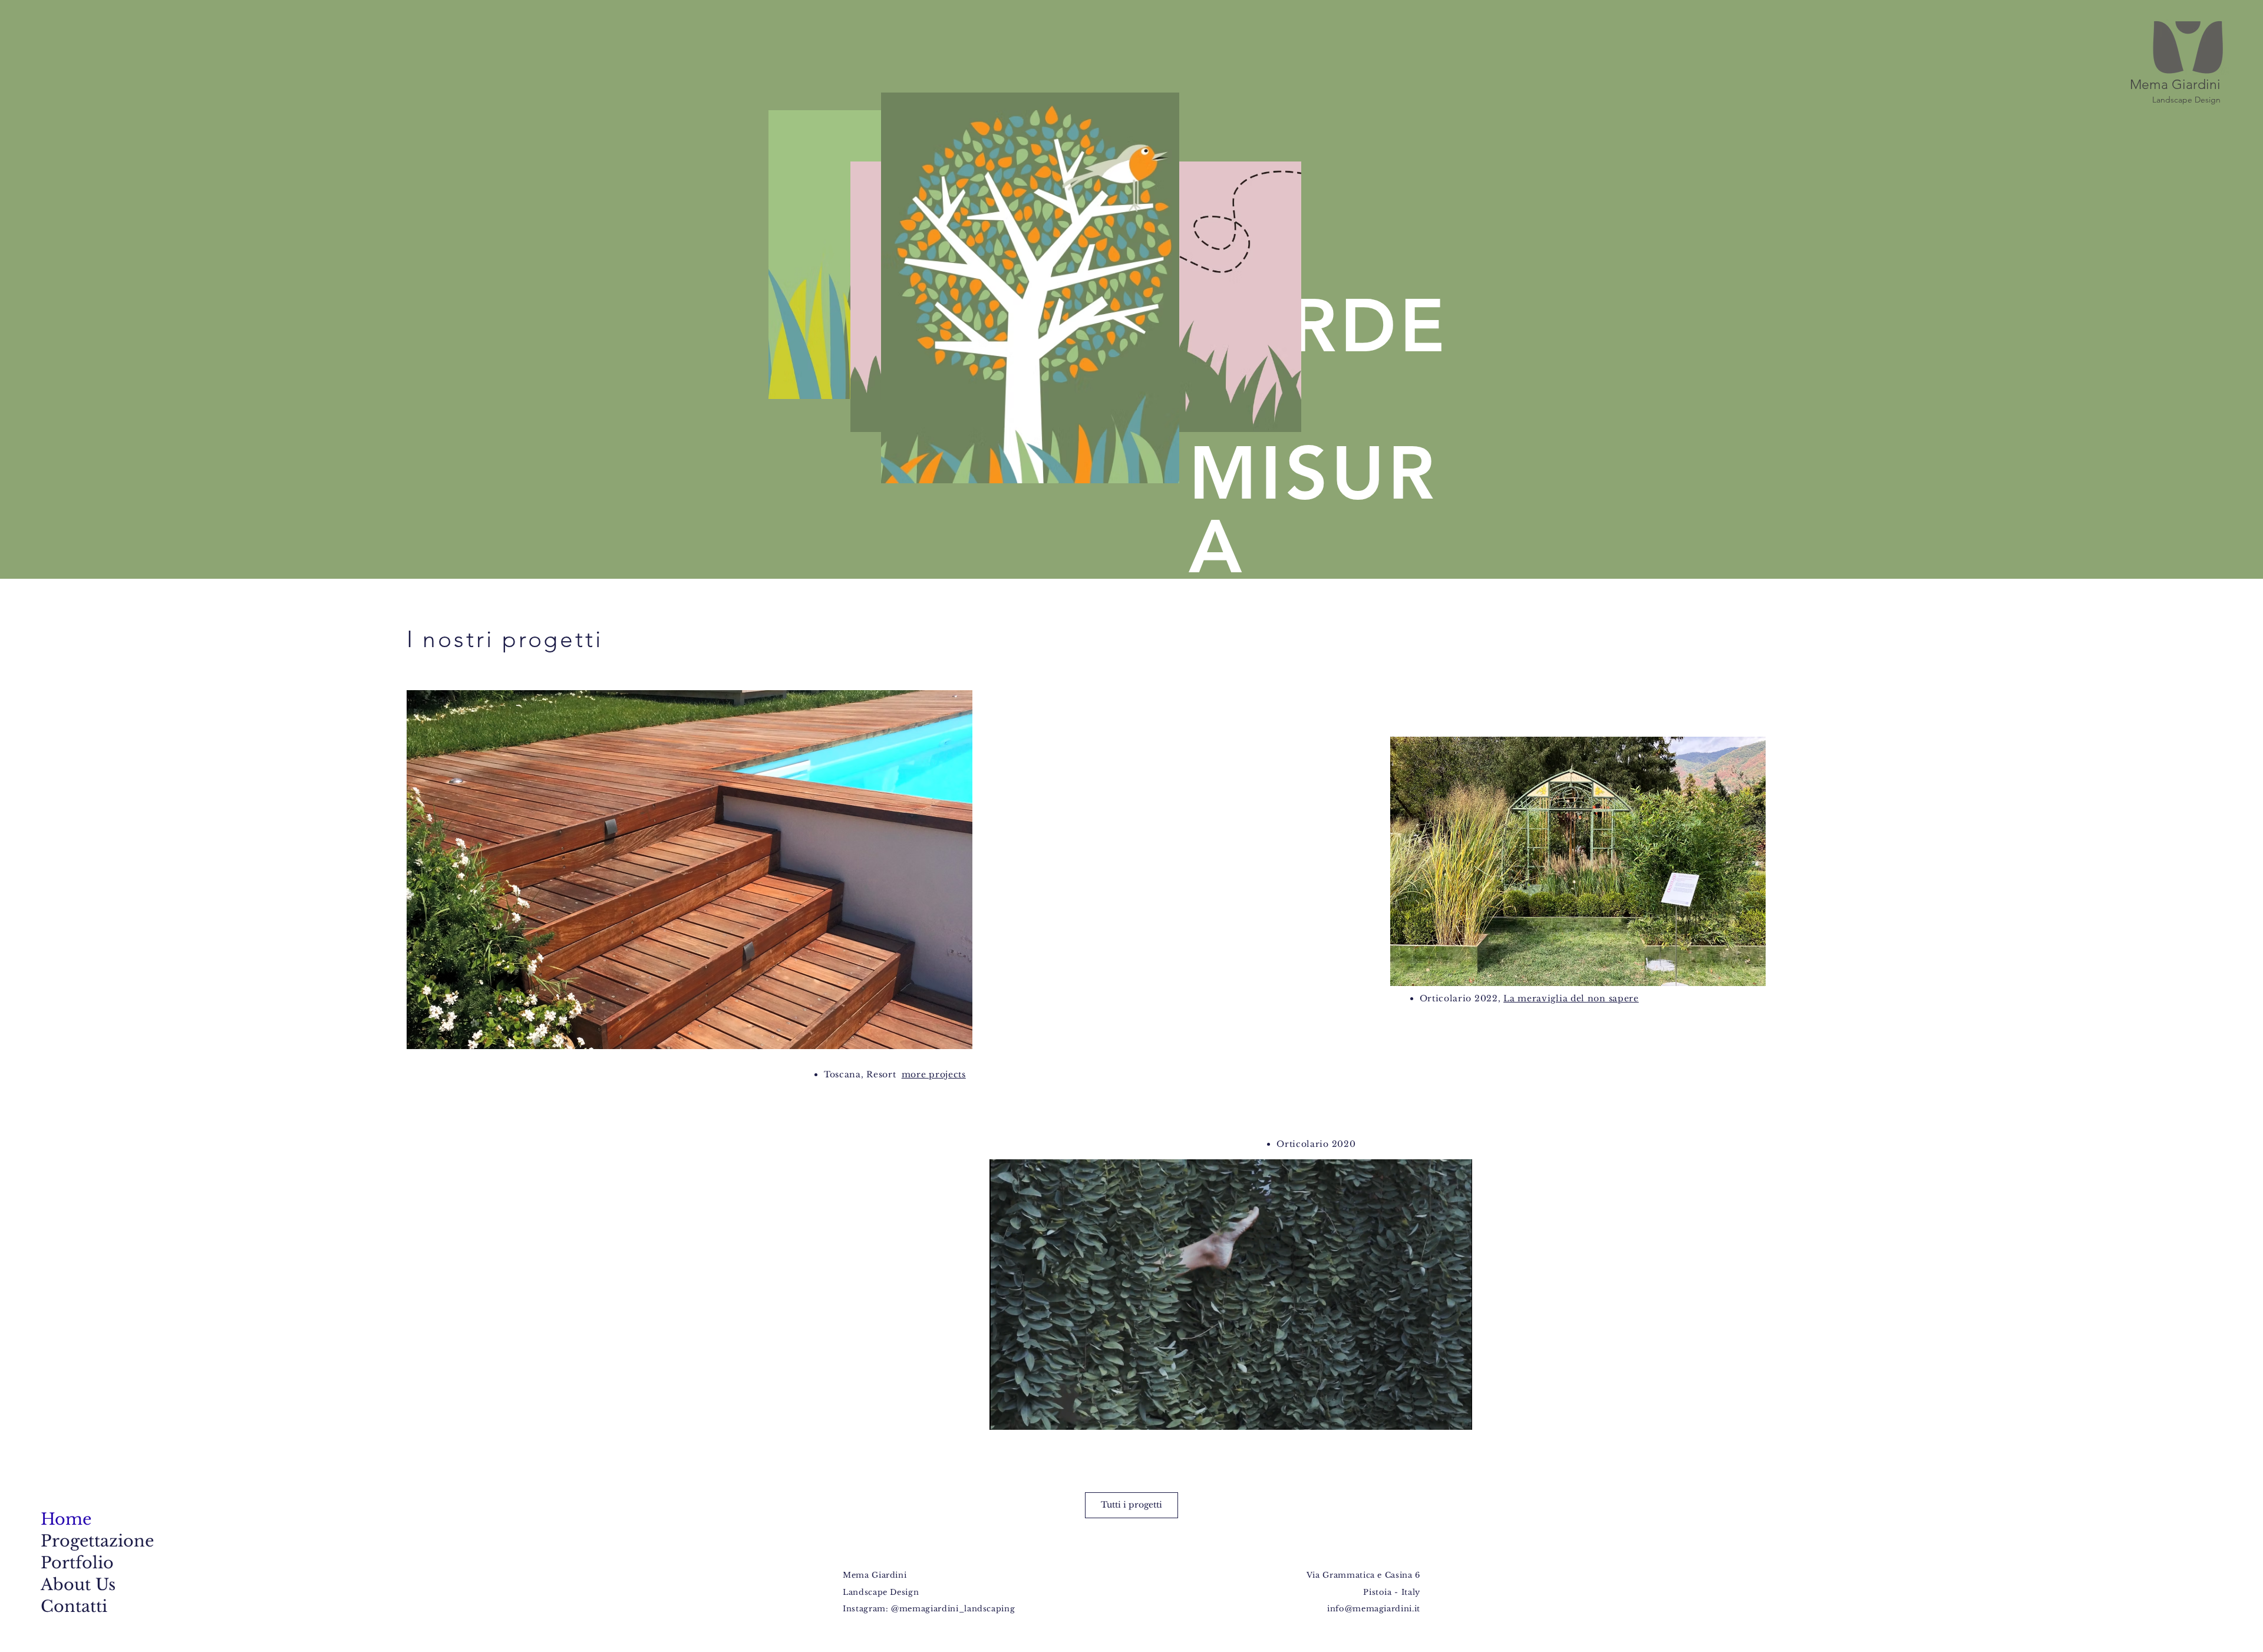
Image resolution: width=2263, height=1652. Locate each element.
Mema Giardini (2175, 85)
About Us (77, 1585)
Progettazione (77, 1541)
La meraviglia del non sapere (1571, 998)
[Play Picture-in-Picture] (1436, 1414)
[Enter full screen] (1456, 1414)
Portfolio (77, 1563)
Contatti (74, 1606)
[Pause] (1005, 1414)
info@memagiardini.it (1374, 1609)
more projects (934, 1074)
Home (66, 1519)
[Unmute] (1025, 1414)
